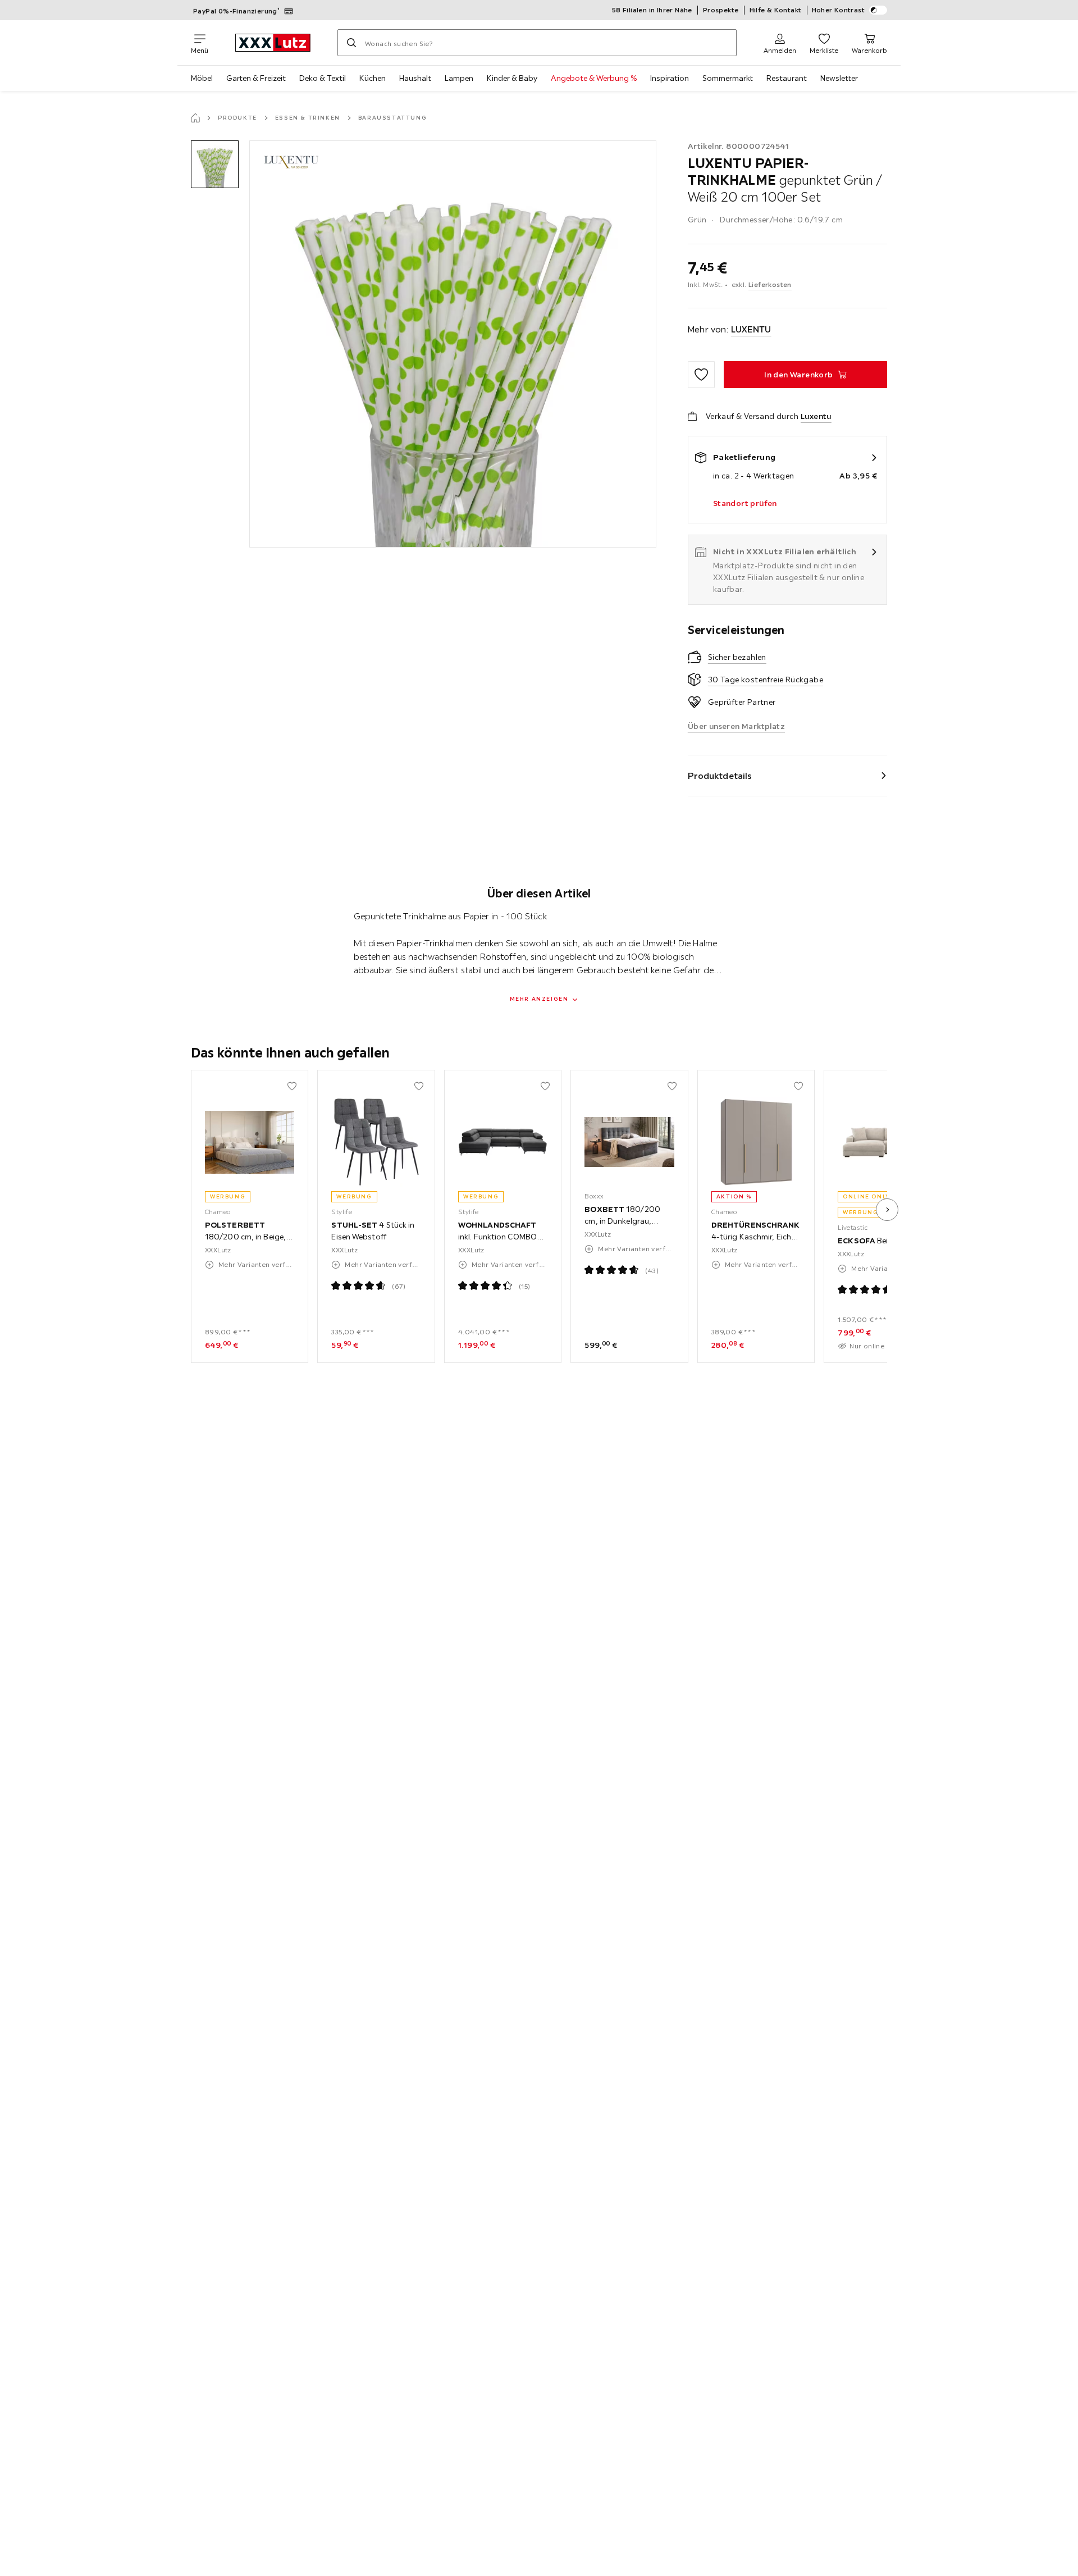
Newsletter (839, 78)
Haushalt (415, 78)
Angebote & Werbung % (594, 78)
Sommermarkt (728, 78)
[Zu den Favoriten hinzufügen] (701, 375)
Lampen (459, 78)
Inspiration (670, 78)
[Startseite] (195, 118)
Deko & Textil (323, 78)
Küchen (373, 78)
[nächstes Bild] (887, 1210)
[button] (215, 164)
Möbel (202, 78)
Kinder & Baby (512, 78)
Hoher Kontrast (839, 10)
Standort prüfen (745, 503)
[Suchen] (351, 43)
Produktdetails (720, 776)
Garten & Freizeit (256, 78)
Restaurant (787, 78)
